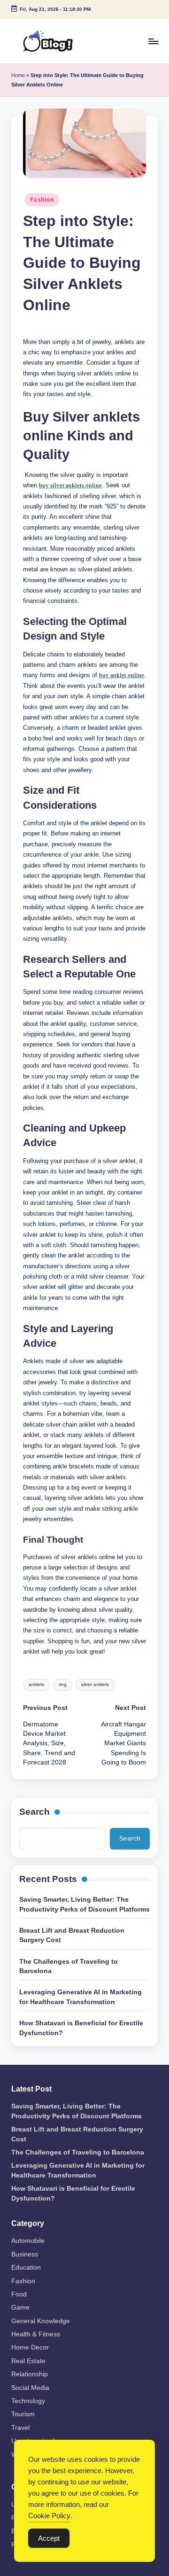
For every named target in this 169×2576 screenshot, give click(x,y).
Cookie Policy (49, 2516)
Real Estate (28, 2361)
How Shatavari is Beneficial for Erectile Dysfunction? (81, 2028)
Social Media (30, 2388)
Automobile (28, 2241)
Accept (49, 2538)
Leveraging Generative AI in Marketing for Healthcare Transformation (81, 1997)
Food (19, 2294)
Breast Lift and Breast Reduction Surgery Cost (72, 1935)
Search (35, 1812)
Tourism (23, 2414)
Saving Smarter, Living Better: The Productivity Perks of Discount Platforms (84, 1904)
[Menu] (153, 41)
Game (20, 2307)
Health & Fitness (36, 2334)
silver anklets (95, 1684)
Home (18, 75)
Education (26, 2268)
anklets (36, 1684)
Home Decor (30, 2347)
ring (63, 1684)
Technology (28, 2401)
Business (25, 2254)
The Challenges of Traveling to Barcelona (69, 1966)
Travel (20, 2428)
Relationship (30, 2374)
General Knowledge (41, 2321)
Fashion (42, 200)
